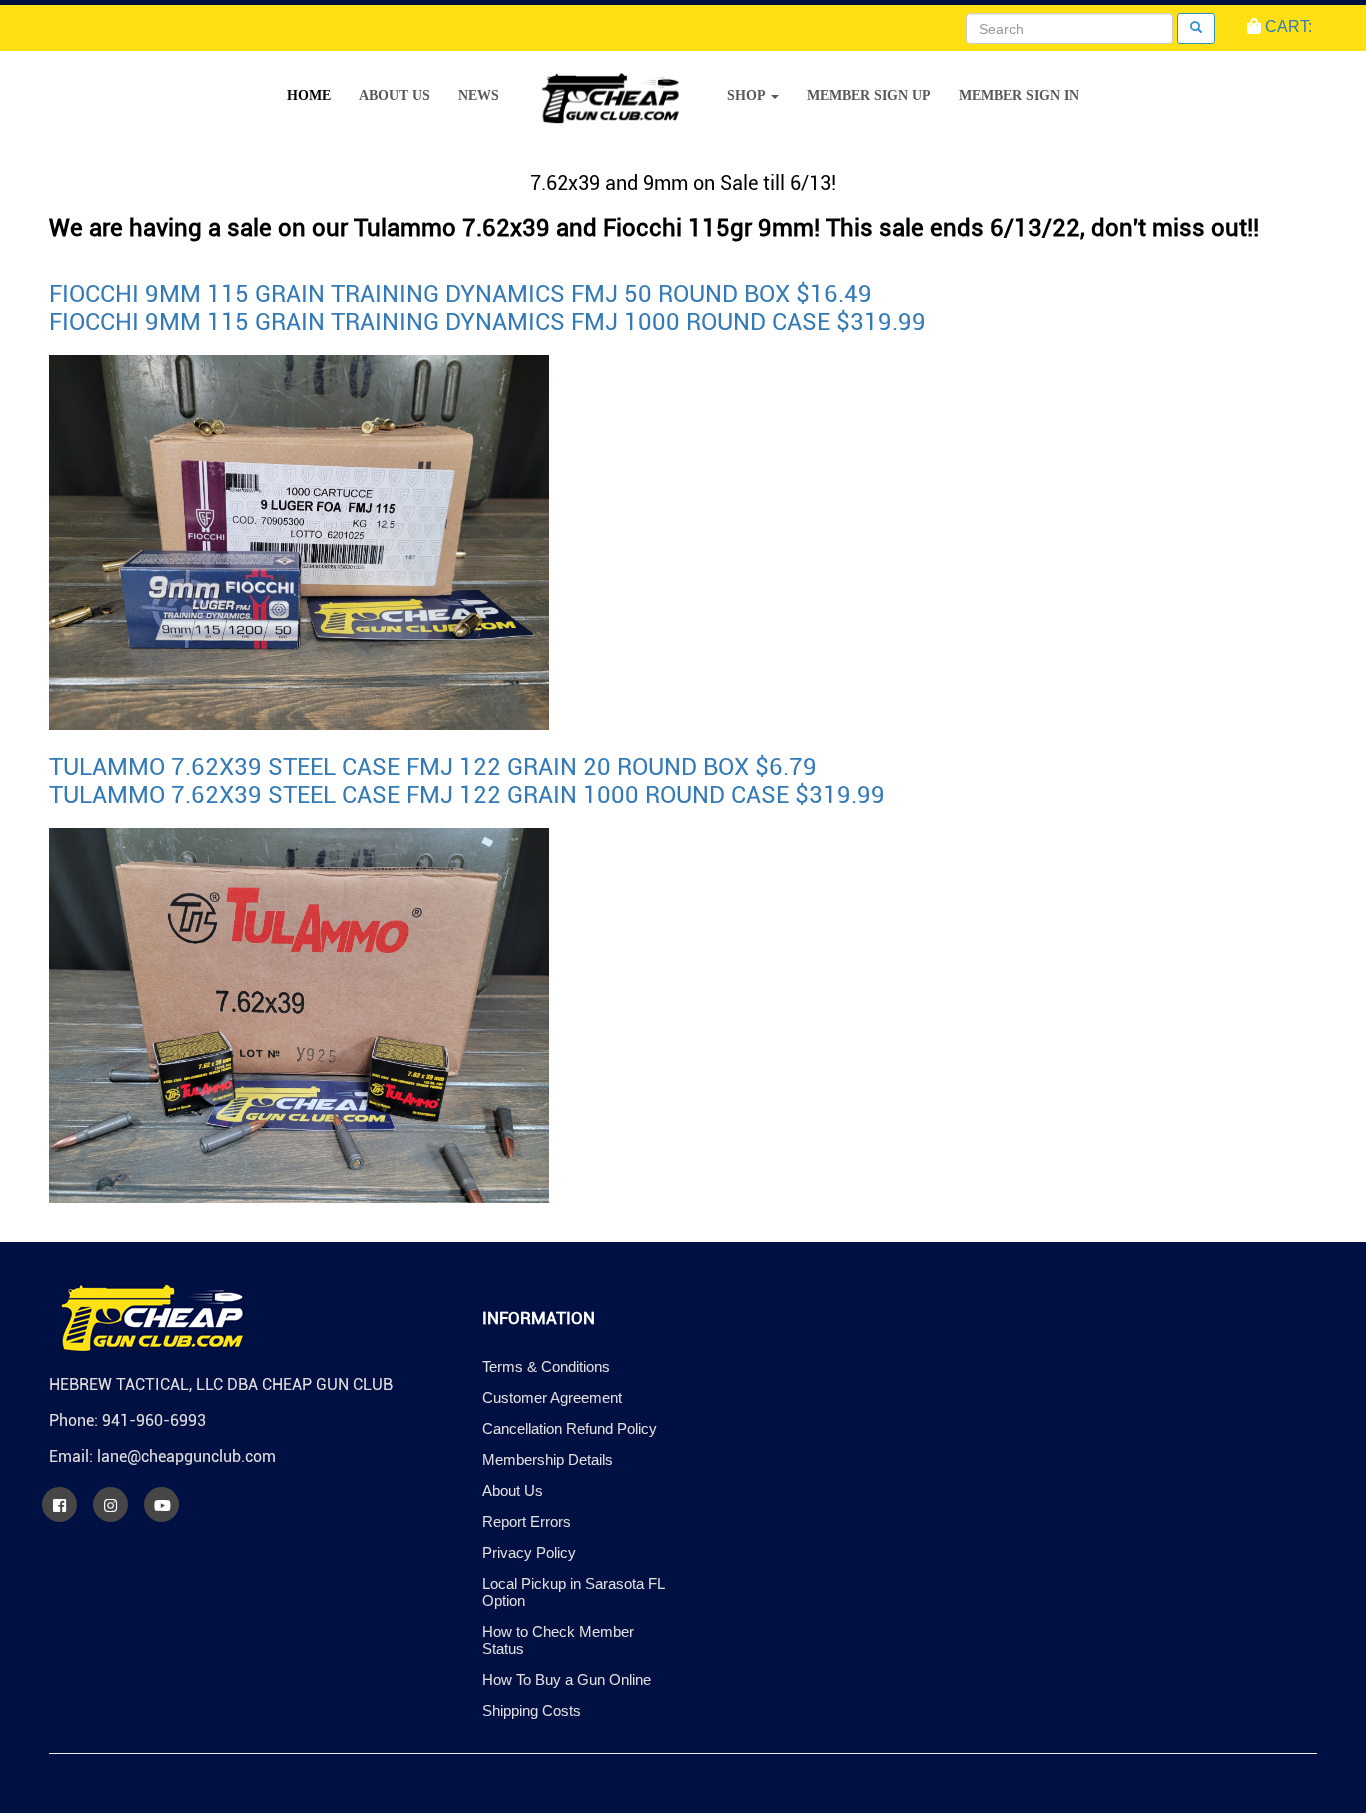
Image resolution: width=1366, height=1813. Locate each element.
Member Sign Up (869, 95)
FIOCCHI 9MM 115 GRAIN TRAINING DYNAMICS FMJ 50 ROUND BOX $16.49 (460, 294)
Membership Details (547, 1459)
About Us (394, 95)
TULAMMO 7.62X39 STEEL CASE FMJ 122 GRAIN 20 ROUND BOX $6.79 (433, 767)
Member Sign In (1019, 95)
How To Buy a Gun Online (566, 1679)
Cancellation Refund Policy (569, 1428)
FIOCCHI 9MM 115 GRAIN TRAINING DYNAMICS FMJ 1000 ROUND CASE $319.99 (487, 322)
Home (309, 95)
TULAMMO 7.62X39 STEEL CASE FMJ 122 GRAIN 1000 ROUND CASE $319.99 (467, 795)
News (478, 95)
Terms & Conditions (546, 1366)
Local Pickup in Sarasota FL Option (573, 1592)
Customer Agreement (552, 1397)
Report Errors (526, 1521)
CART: (1286, 26)
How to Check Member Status (558, 1640)
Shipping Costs (531, 1710)
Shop (748, 95)
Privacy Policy (529, 1552)
